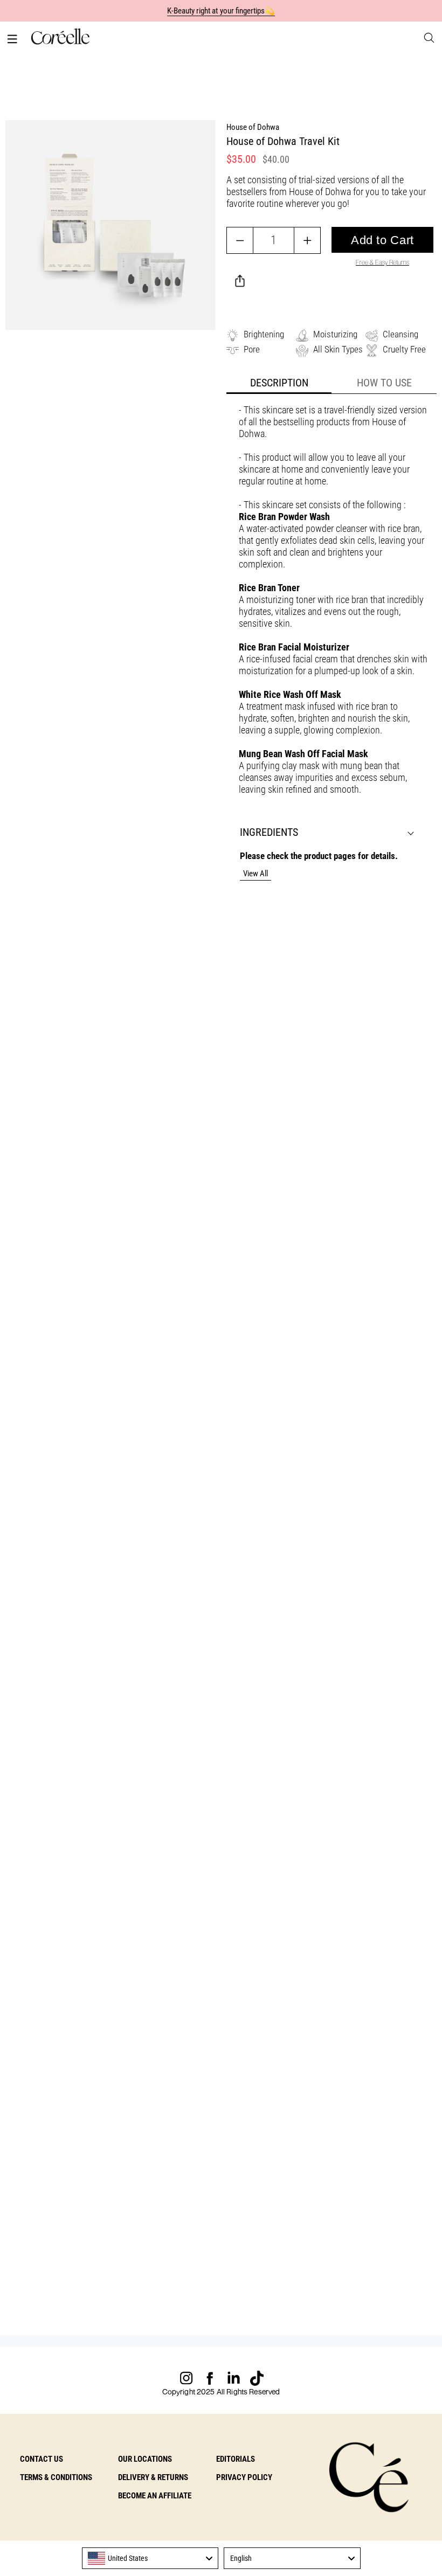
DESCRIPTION (279, 383)
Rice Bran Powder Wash (284, 517)
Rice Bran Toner (269, 588)
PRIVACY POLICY (244, 2477)
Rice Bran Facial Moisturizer (294, 647)
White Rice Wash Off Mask (290, 694)
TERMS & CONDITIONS (56, 2477)
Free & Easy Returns (382, 262)
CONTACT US (42, 2459)
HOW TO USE (384, 383)
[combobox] (150, 2558)
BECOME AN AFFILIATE (155, 2496)
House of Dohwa (253, 127)
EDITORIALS (236, 2459)
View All (255, 874)
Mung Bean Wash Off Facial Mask (303, 754)
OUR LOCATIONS (145, 2459)
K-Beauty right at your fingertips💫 (221, 11)
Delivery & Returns (153, 2477)
